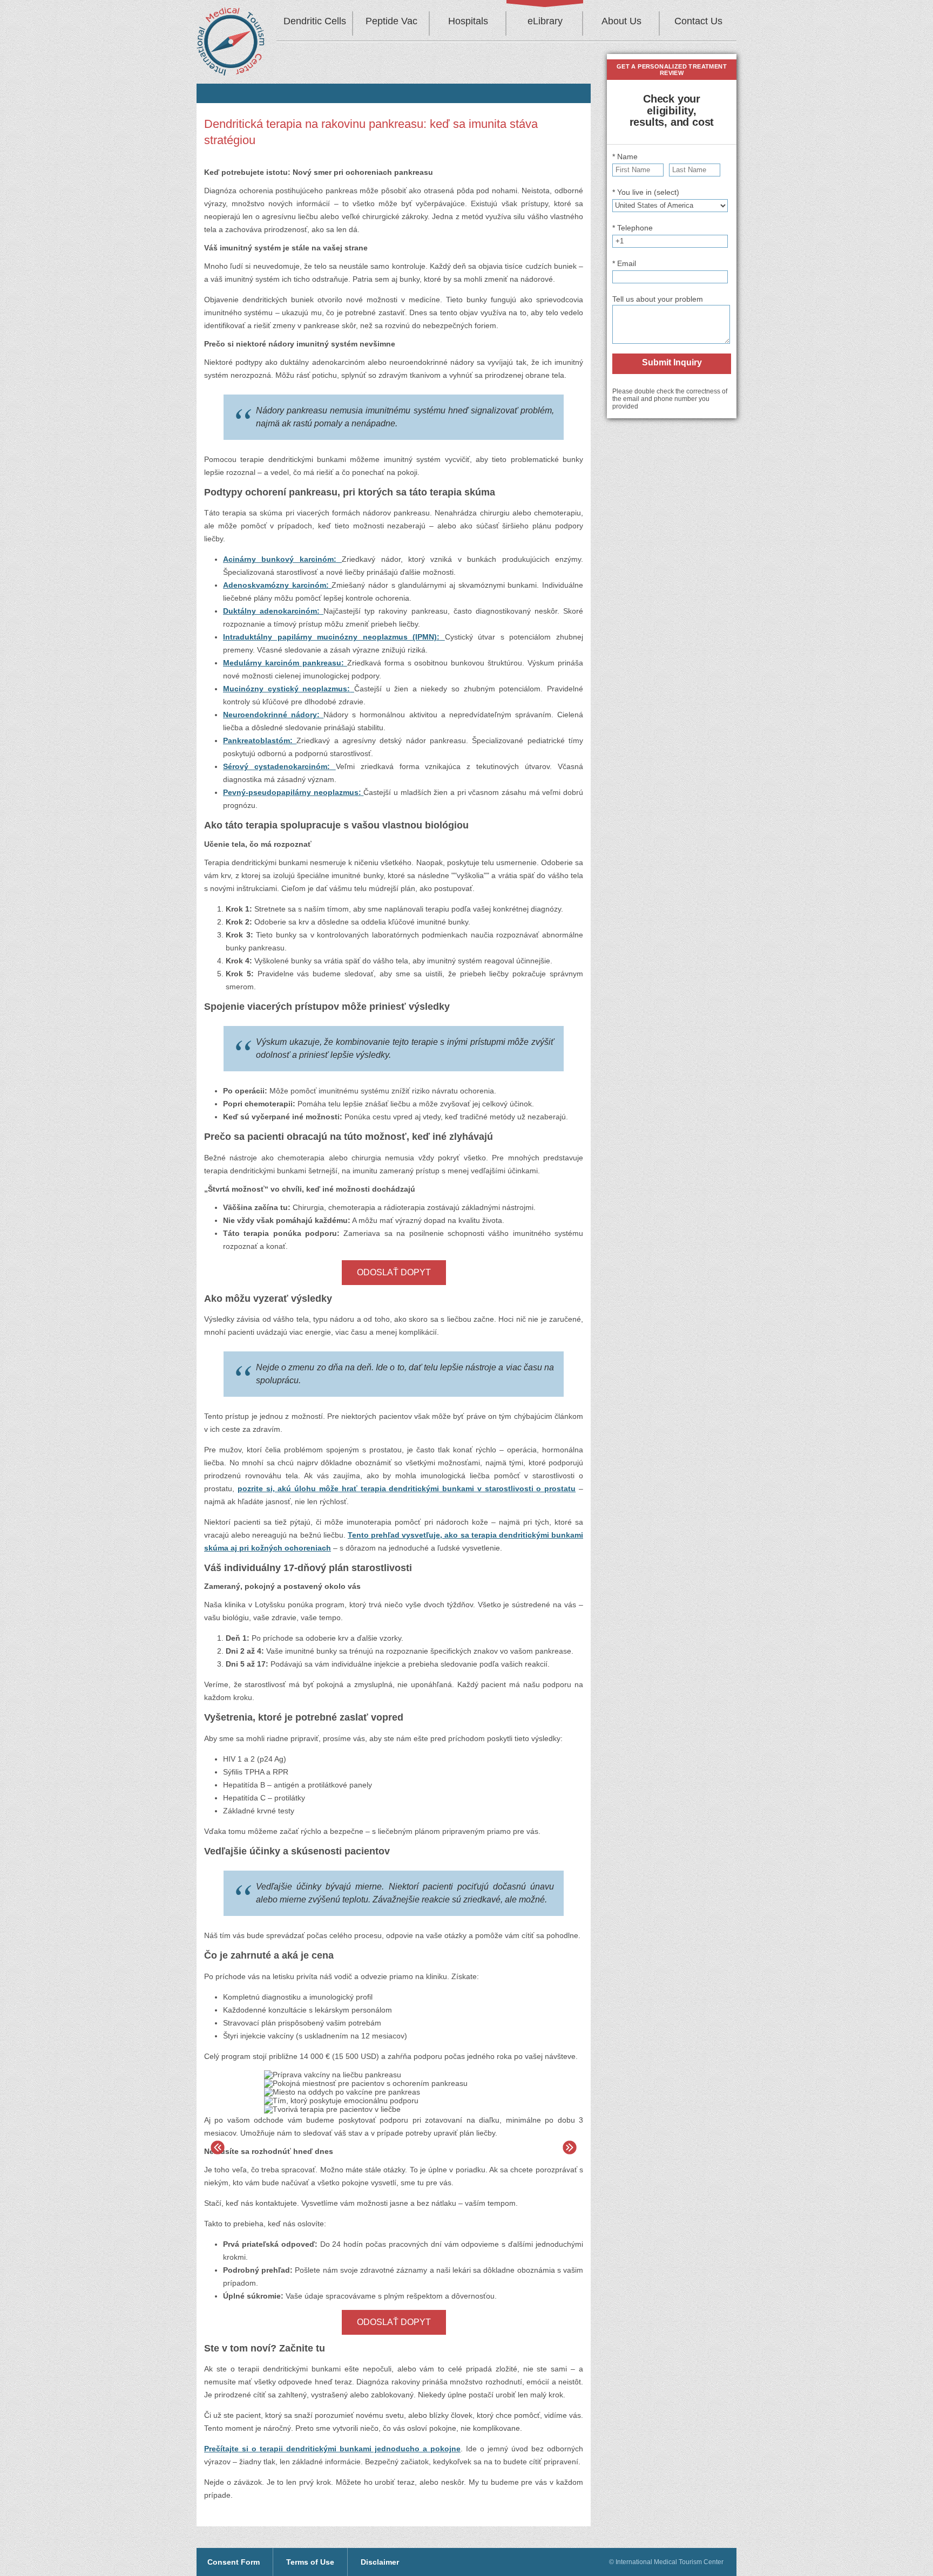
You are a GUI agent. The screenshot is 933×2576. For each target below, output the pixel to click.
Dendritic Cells (315, 21)
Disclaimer (380, 2562)
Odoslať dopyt (394, 1272)
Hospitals (468, 21)
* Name (625, 157)
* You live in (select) (646, 192)
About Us (621, 21)
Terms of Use (310, 2562)
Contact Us (698, 21)
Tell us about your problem (658, 299)
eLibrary (545, 21)
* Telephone (633, 228)
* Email (624, 263)
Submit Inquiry (672, 362)
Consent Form (234, 2562)
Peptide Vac (391, 21)
